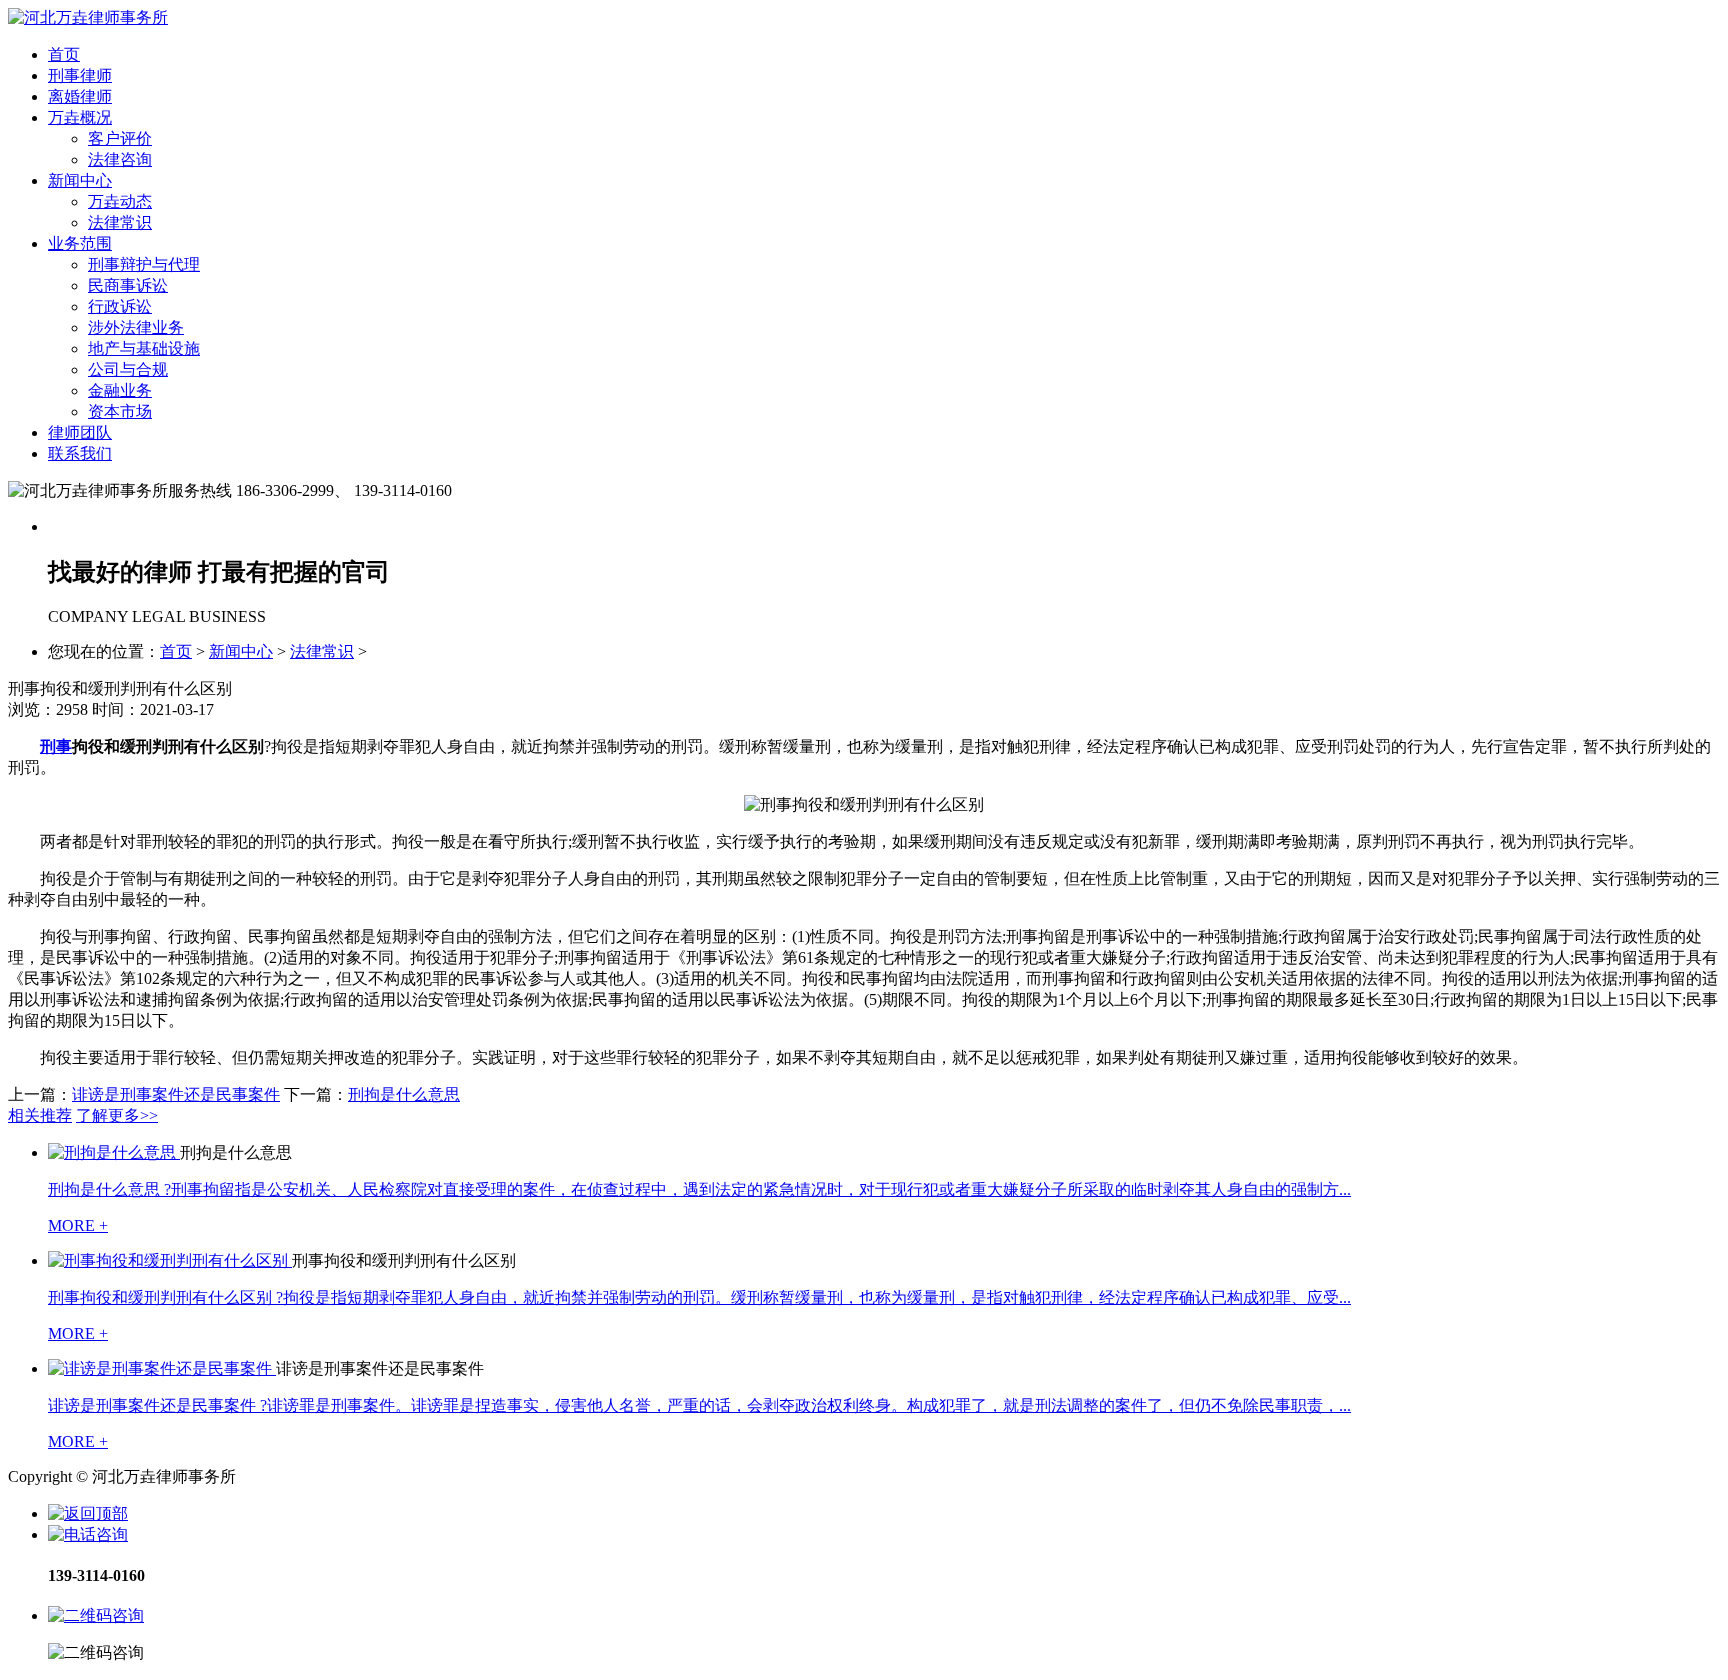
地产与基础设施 (144, 348)
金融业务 (120, 390)
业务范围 (80, 243)
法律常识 (120, 222)
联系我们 (80, 453)
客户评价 (120, 138)
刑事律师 (80, 75)
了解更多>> (117, 1115)
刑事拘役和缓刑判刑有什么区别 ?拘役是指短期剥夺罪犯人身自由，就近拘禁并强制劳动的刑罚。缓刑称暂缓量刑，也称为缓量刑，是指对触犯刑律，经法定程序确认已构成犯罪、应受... (699, 1297)
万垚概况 (80, 117)
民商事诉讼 (128, 285)
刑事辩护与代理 (144, 264)
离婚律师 (80, 96)
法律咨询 (120, 159)
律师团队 (80, 432)
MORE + (78, 1225)
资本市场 (120, 411)
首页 (64, 54)
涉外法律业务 (136, 327)
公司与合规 (128, 369)
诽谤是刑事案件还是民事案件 (176, 1094)
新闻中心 (80, 180)
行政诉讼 (120, 306)
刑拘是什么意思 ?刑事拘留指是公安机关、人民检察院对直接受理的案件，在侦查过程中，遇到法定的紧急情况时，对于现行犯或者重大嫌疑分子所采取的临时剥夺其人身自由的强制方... (699, 1189)
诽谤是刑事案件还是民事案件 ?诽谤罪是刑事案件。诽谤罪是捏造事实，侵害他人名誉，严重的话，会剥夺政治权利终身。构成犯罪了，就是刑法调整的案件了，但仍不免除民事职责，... (699, 1405)
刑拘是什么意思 (404, 1094)
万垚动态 (120, 201)
